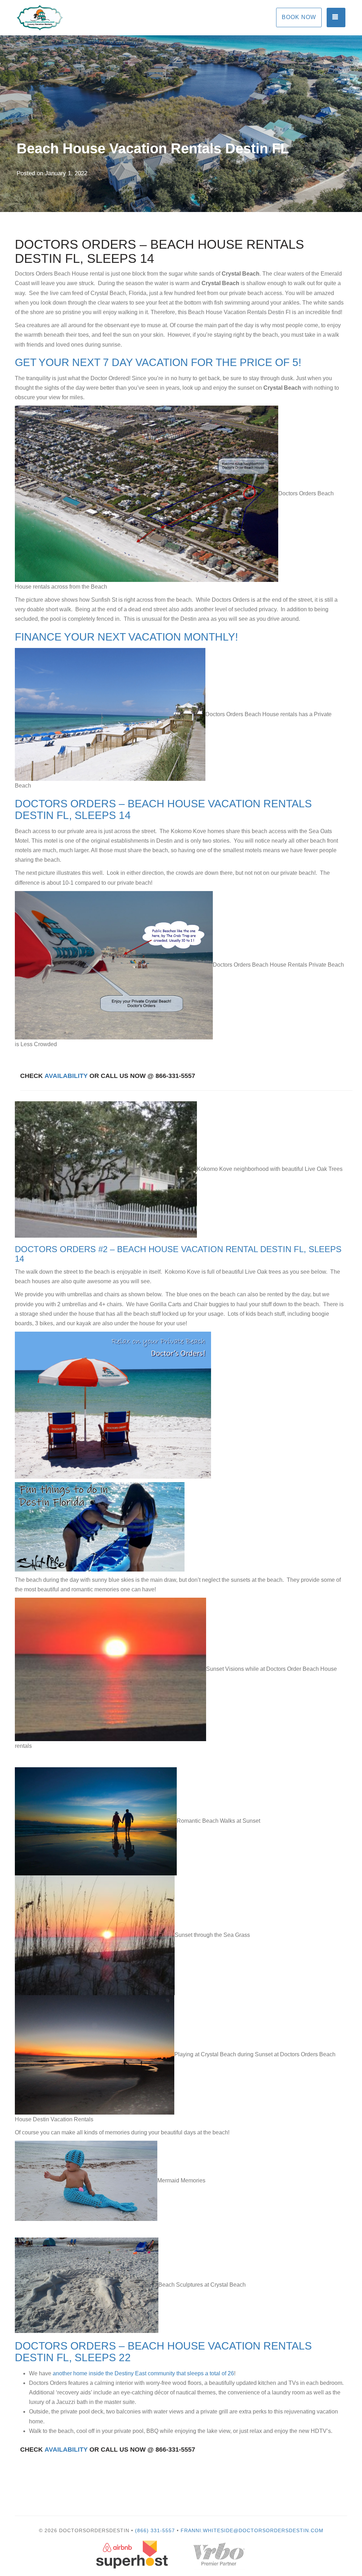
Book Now (299, 17)
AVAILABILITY (66, 1076)
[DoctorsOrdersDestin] (98, 18)
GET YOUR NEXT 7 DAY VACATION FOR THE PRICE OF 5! (158, 362)
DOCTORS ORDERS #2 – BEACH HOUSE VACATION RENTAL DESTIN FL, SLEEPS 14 (178, 1254)
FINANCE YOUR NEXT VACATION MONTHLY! (126, 637)
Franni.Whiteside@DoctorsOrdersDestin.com (252, 2530)
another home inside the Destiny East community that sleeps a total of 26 (143, 2373)
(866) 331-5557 (155, 2530)
